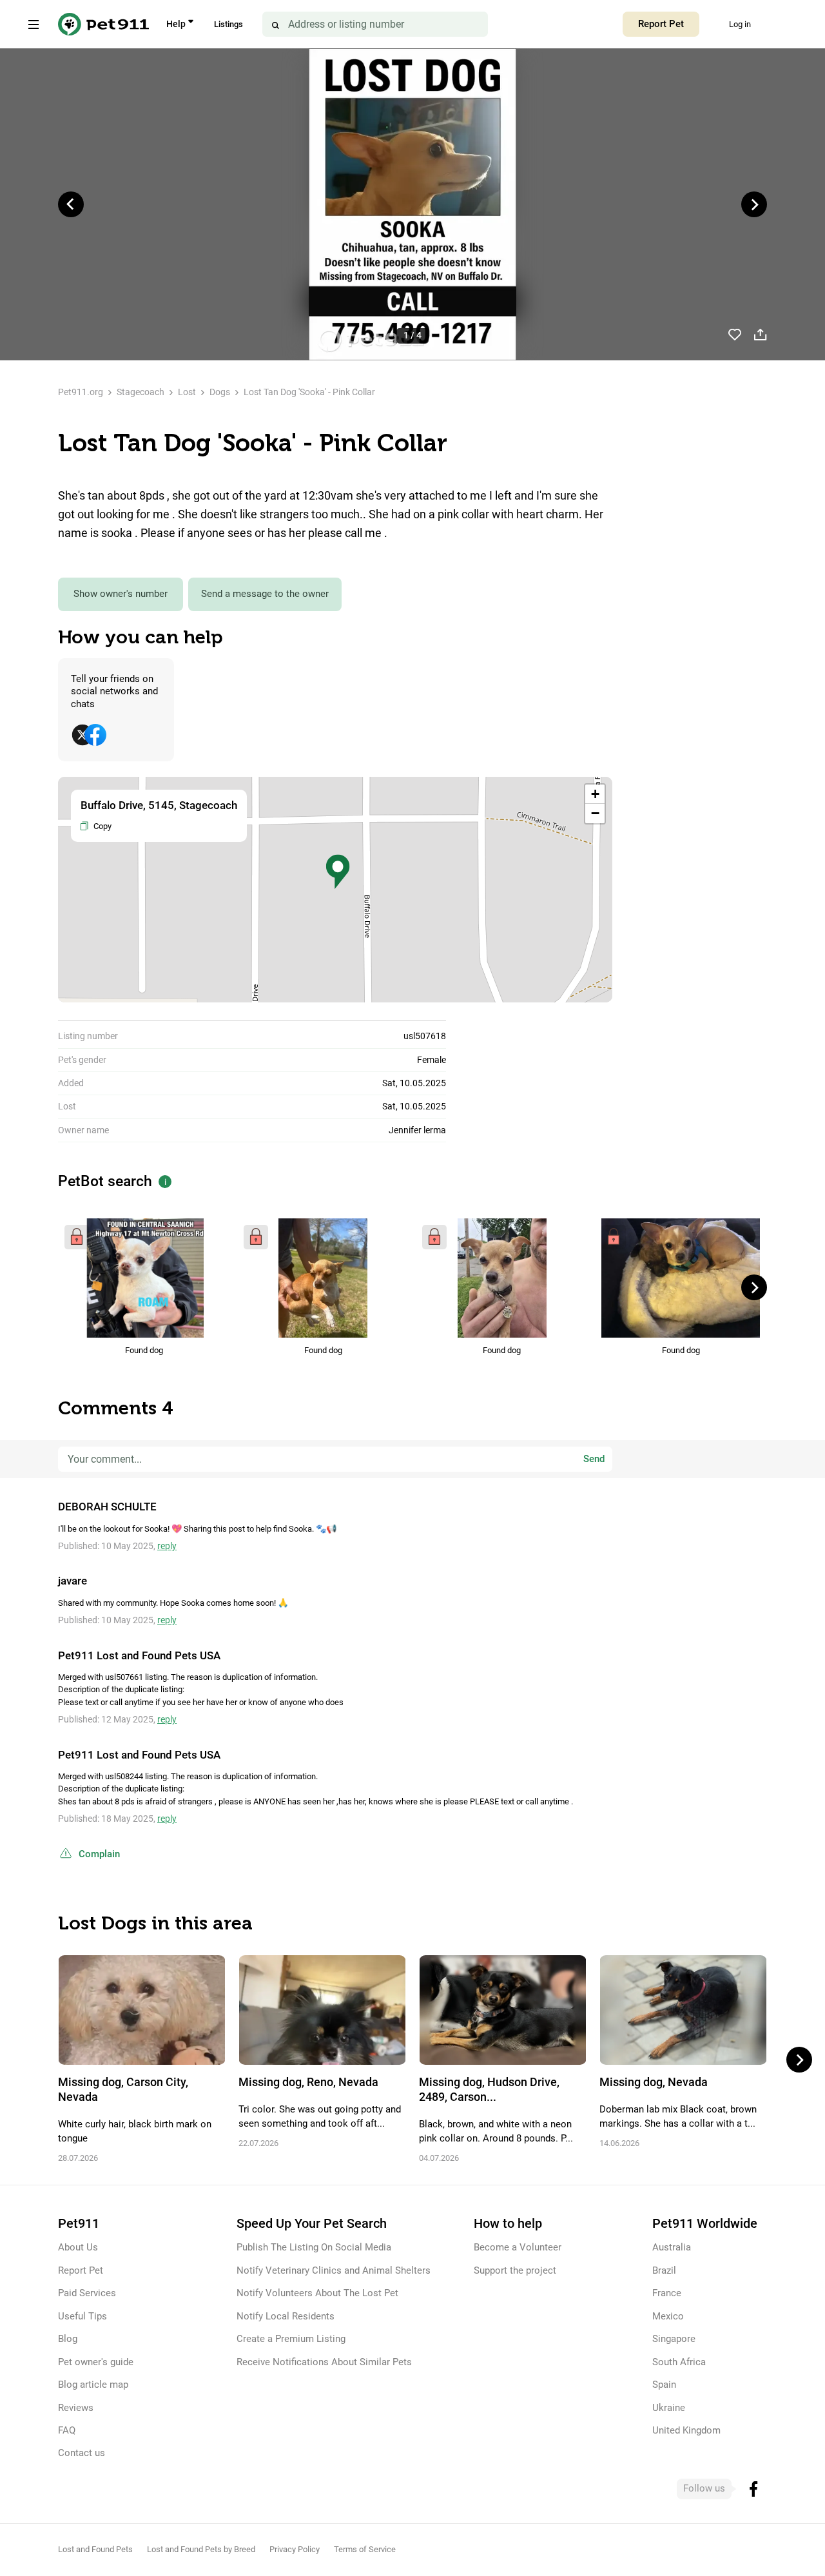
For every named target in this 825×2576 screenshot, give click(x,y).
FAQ (67, 2430)
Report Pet (661, 24)
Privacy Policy (295, 2549)
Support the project (515, 2270)
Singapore (674, 2339)
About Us (78, 2247)
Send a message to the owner (265, 594)
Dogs (220, 392)
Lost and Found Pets (95, 2549)
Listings (228, 24)
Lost (187, 392)
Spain (664, 2385)
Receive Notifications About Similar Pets (324, 2362)
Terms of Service (365, 2549)
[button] (338, 872)
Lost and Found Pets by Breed (201, 2549)
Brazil (664, 2270)
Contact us (82, 2453)
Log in (740, 24)
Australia (672, 2247)
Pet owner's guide (96, 2362)
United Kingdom (686, 2430)
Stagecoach (141, 392)
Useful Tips (82, 2316)
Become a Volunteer (518, 2247)
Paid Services (87, 2293)
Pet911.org (81, 392)
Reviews (76, 2408)
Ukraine (669, 2408)
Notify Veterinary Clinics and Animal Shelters (334, 2270)
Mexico (668, 2316)
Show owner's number (121, 594)
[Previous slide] (71, 204)
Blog (68, 2339)
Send (594, 1459)
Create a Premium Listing (291, 2339)
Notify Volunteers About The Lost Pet (317, 2293)
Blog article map (93, 2385)
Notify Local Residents (286, 2316)
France (667, 2293)
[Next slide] (754, 204)
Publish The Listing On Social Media (314, 2247)
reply (167, 1546)
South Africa (679, 2362)
